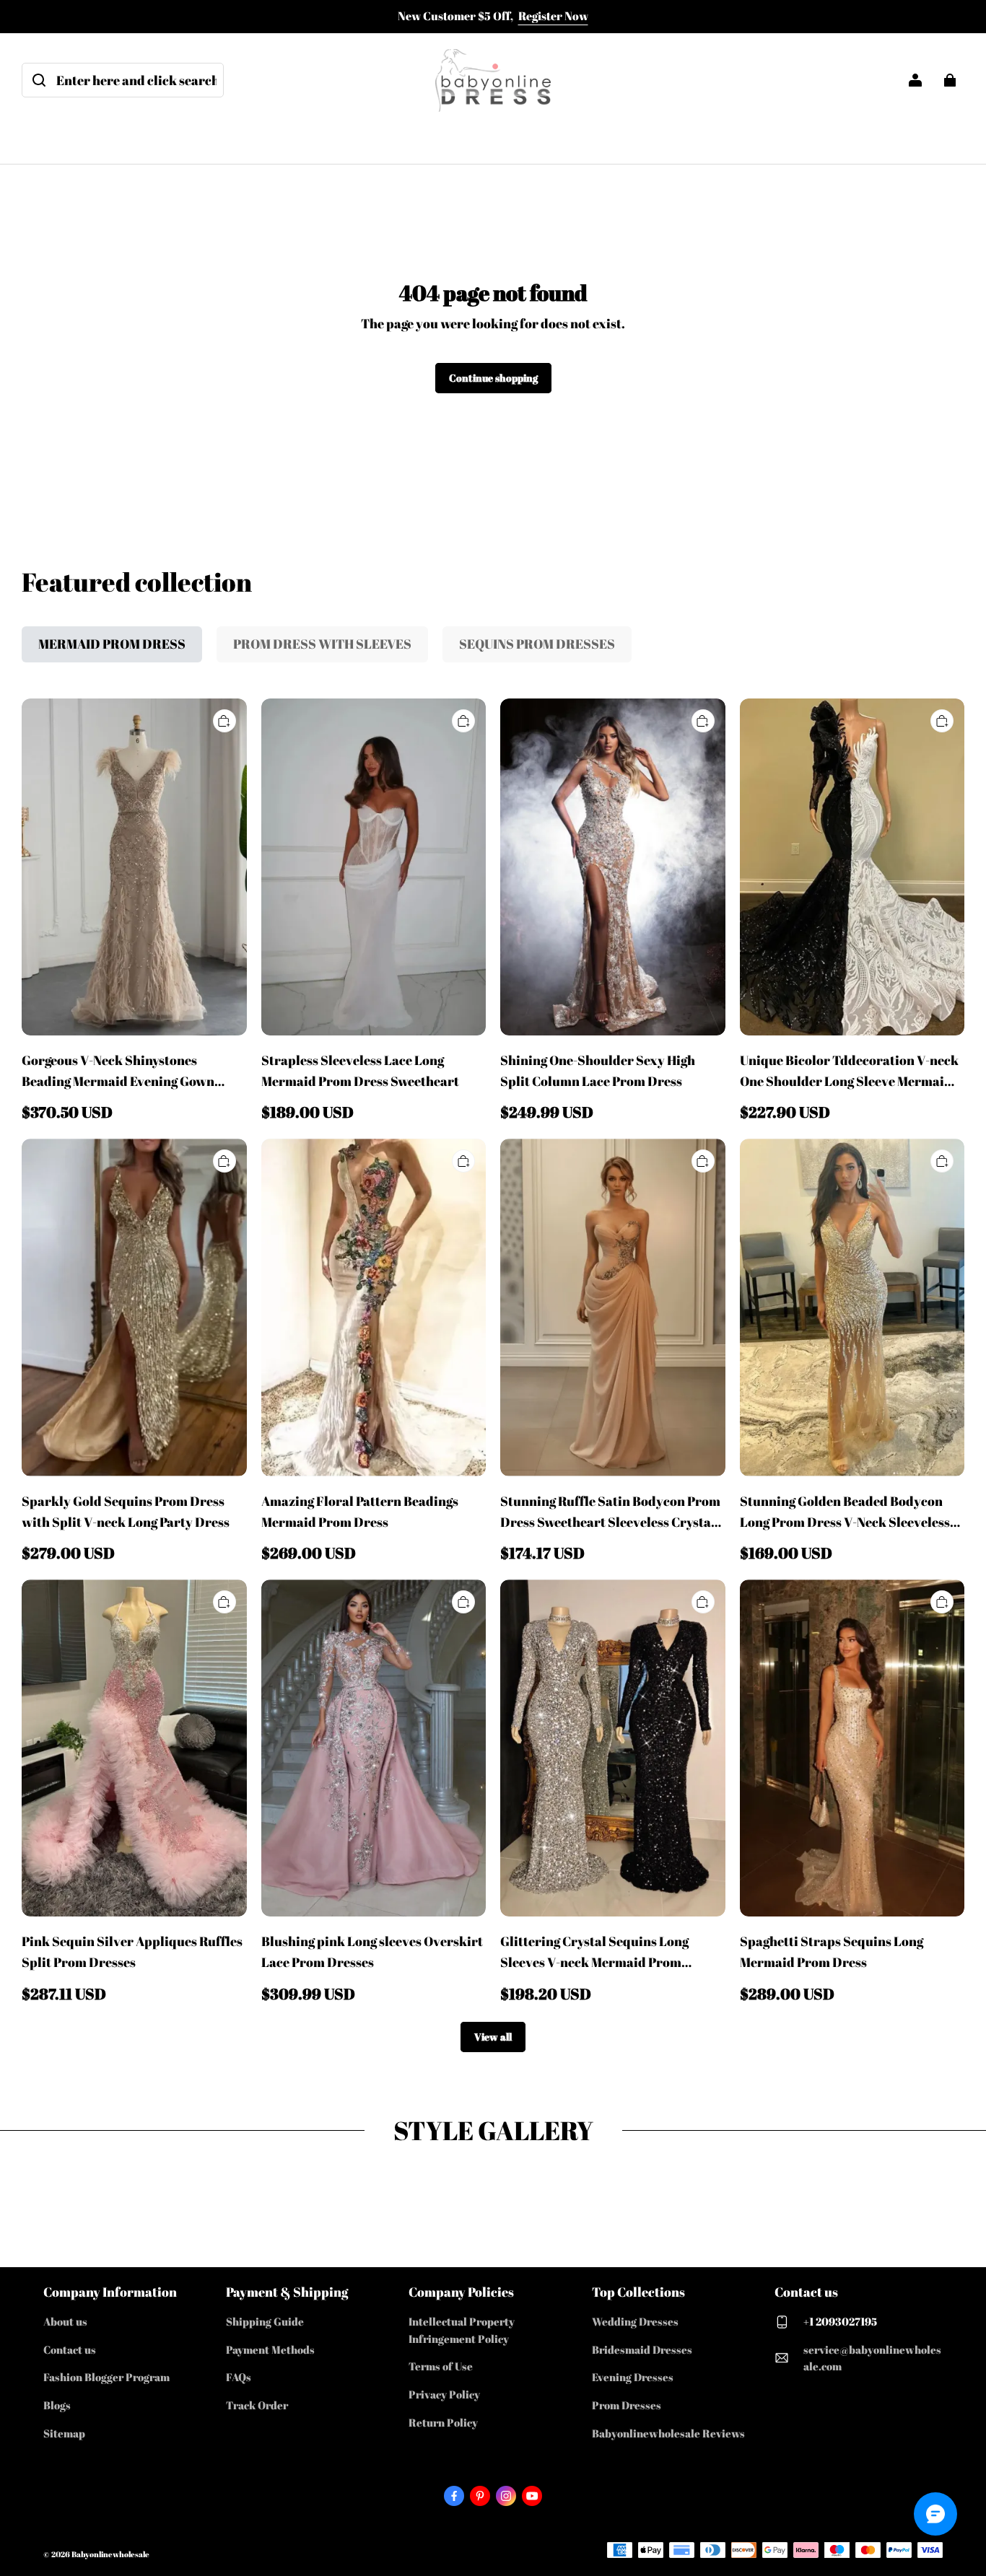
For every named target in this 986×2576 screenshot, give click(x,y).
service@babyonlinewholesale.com (872, 2358)
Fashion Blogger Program (106, 2377)
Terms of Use (441, 2366)
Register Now (553, 16)
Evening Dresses (633, 2377)
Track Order (257, 2405)
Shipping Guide (265, 2321)
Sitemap (64, 2433)
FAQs (239, 2377)
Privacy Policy (444, 2394)
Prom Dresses (627, 2405)
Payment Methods (270, 2349)
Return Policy (443, 2422)
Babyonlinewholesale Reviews (668, 2433)
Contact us (70, 2349)
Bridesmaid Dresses (642, 2349)
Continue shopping (493, 378)
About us (65, 2321)
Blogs (57, 2405)
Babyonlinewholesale (110, 2554)
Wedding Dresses (635, 2321)
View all (493, 2037)
